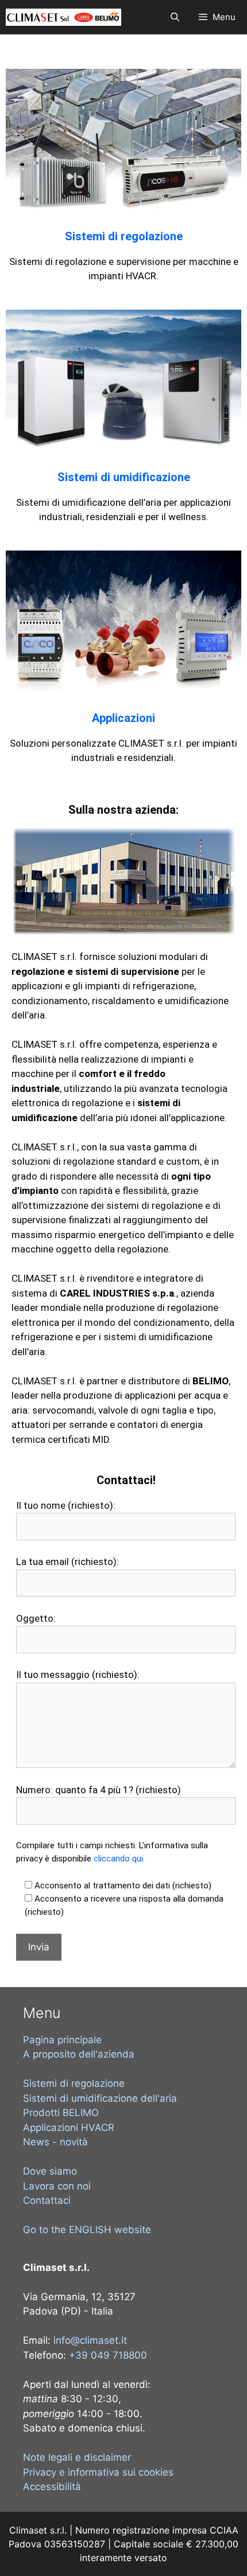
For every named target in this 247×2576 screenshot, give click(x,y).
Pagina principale (62, 2040)
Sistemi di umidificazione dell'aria (100, 2098)
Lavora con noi (57, 2186)
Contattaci (47, 2200)
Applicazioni (123, 718)
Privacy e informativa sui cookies (98, 2472)
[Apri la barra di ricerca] (174, 17)
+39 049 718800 (108, 2355)
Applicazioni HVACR (69, 2128)
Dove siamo (50, 2171)
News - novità (55, 2142)
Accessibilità (52, 2487)
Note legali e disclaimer (77, 2457)
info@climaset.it (90, 2340)
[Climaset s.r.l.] (63, 17)
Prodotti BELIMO (61, 2113)
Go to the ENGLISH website (87, 2230)
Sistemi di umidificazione (124, 477)
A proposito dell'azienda (79, 2054)
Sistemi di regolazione (124, 236)
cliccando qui (118, 1859)
